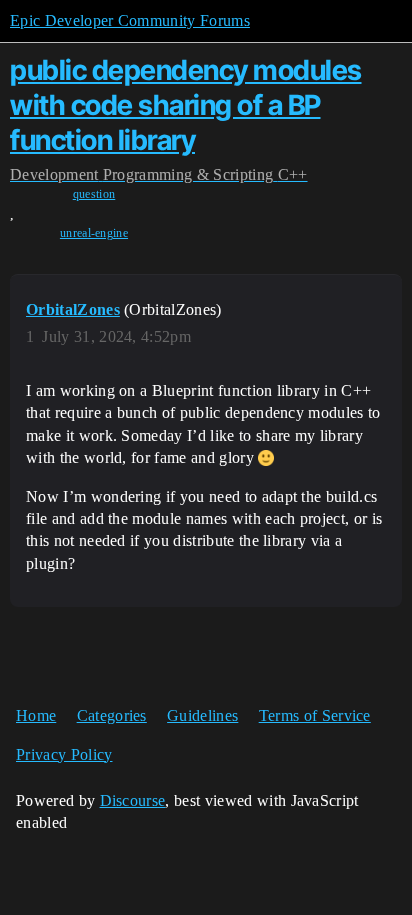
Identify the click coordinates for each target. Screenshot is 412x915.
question (94, 194)
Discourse (133, 800)
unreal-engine (94, 233)
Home (36, 715)
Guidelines (202, 715)
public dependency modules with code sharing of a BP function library (186, 105)
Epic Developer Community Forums (130, 20)
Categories (112, 715)
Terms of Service (315, 715)
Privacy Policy (64, 754)
